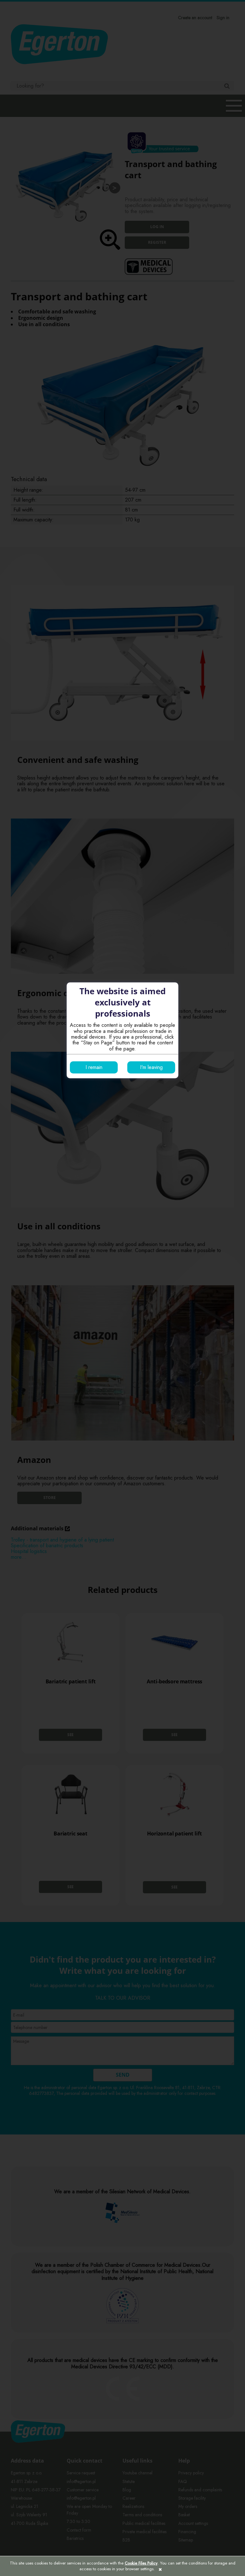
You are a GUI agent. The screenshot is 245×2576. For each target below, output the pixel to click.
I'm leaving (151, 1067)
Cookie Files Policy (141, 2563)
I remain (94, 1067)
